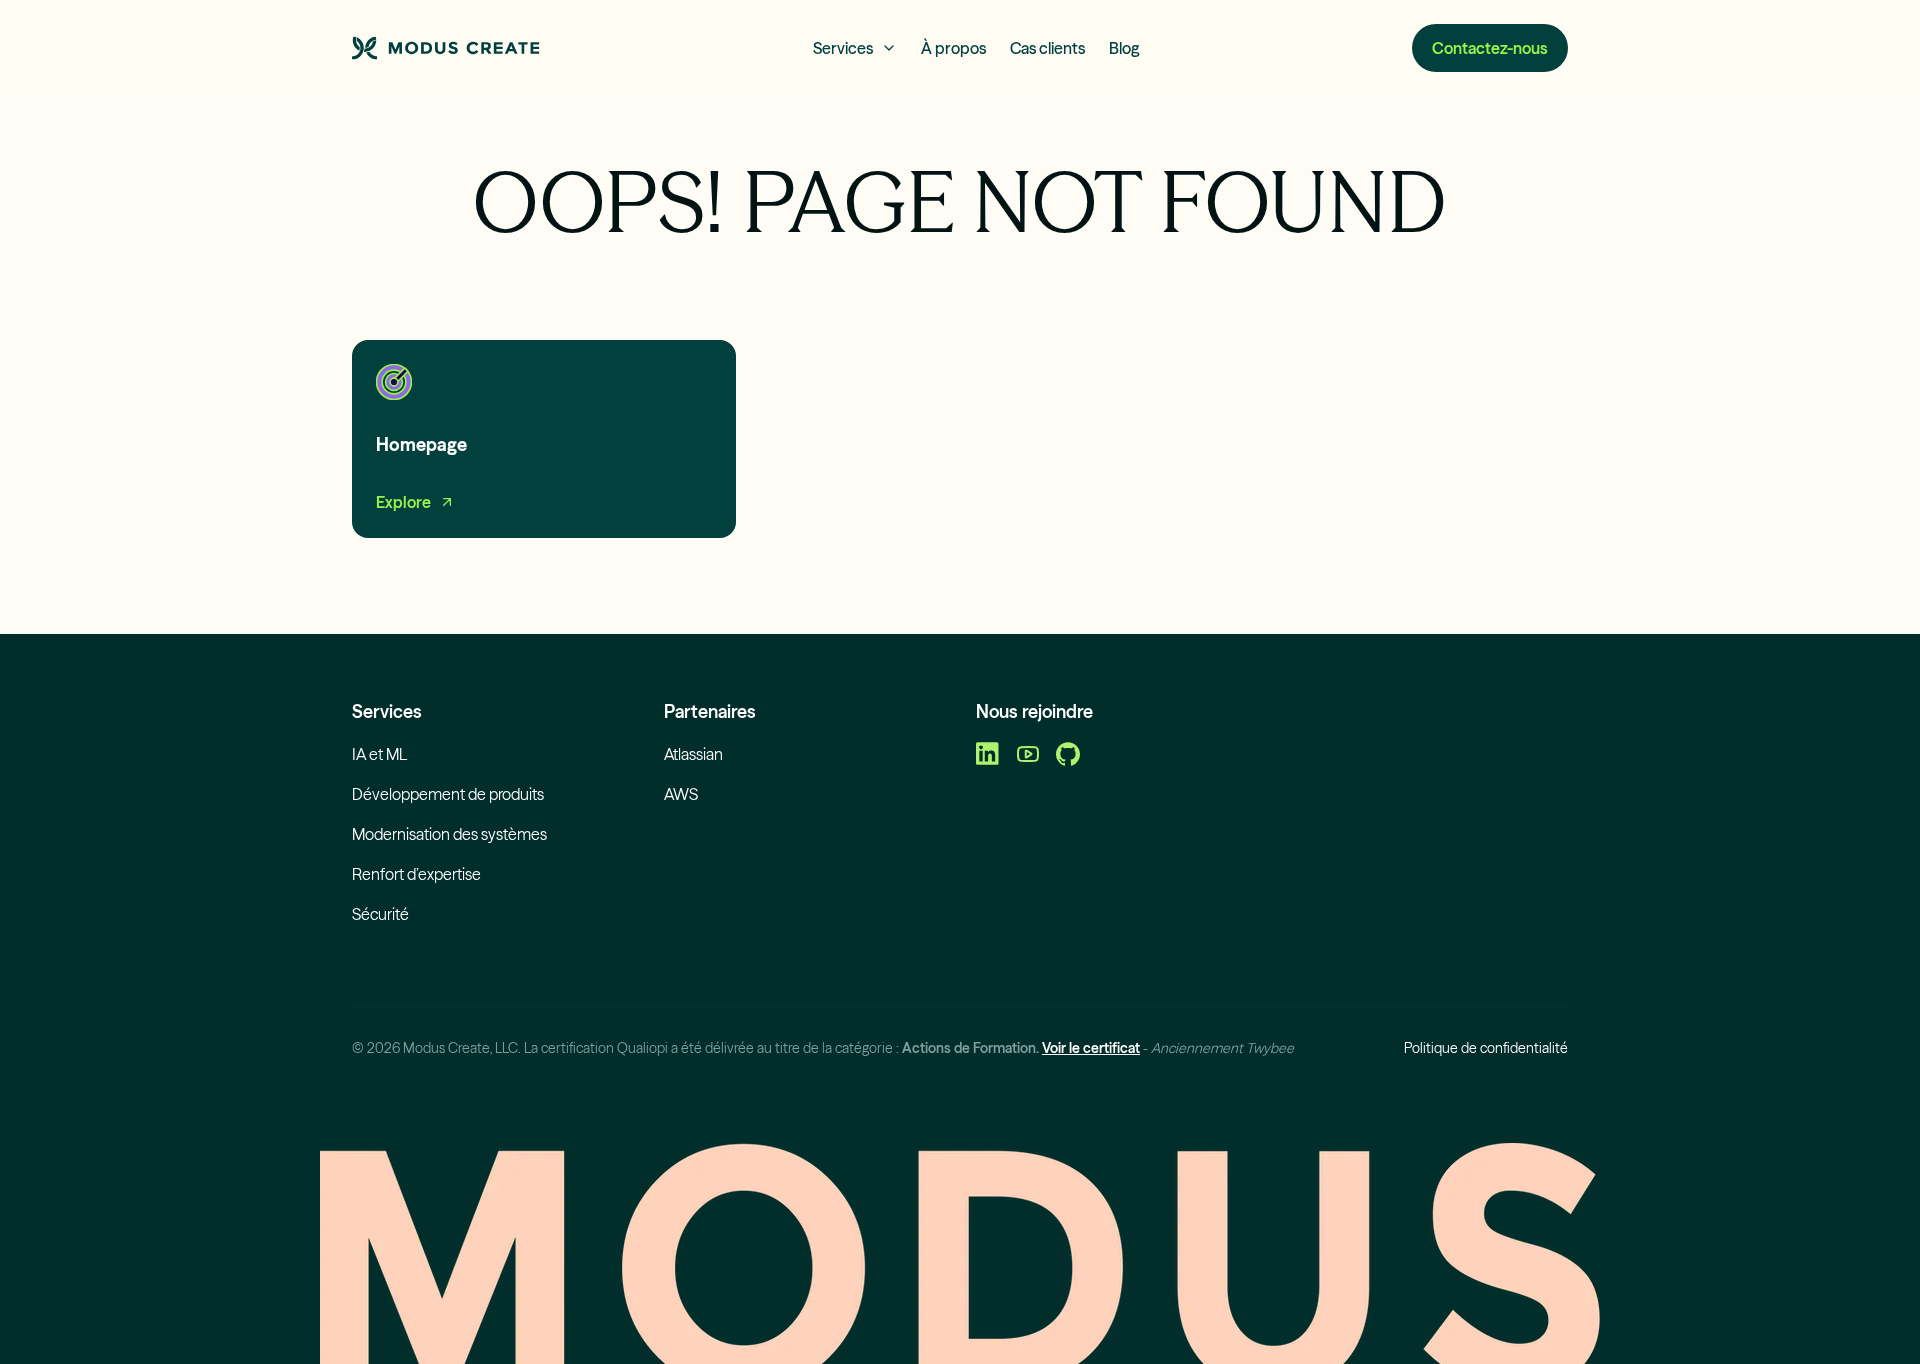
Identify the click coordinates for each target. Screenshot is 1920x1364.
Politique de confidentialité (1486, 1048)
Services (843, 48)
